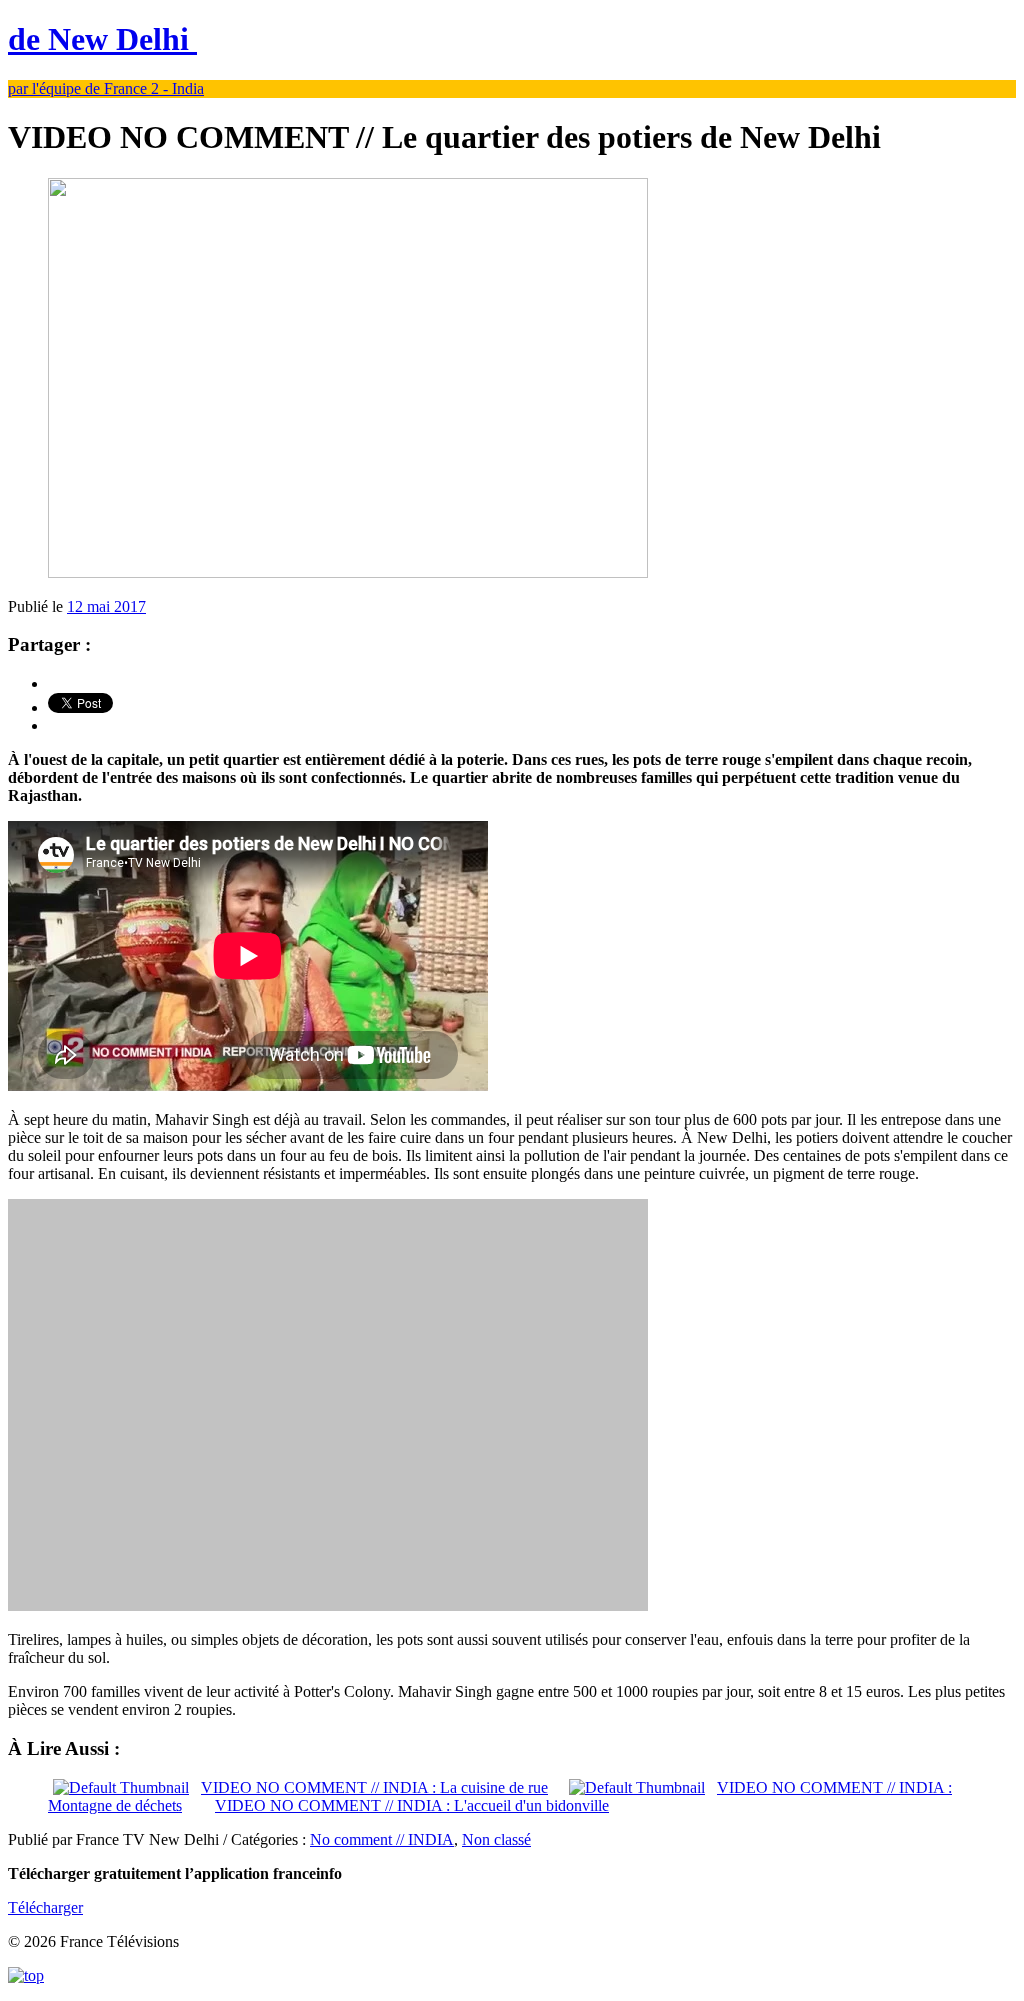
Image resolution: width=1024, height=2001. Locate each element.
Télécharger (45, 1907)
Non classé (496, 1839)
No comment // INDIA (382, 1839)
